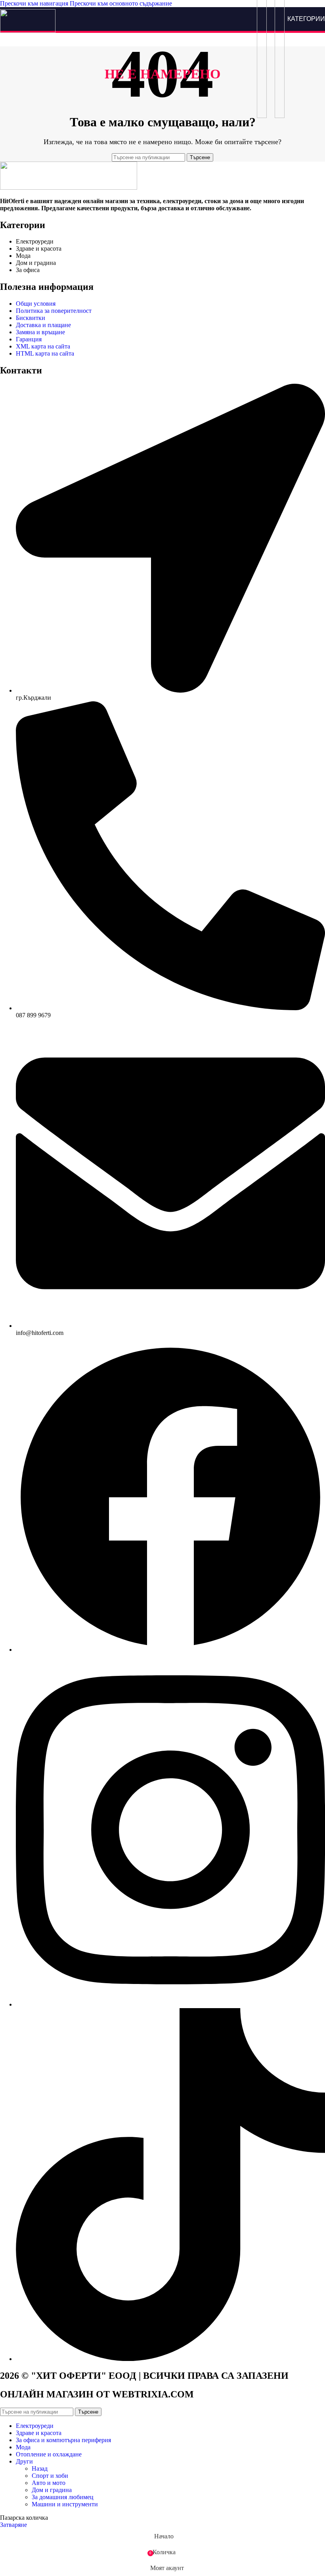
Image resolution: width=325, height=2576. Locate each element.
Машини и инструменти (65, 2504)
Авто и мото (49, 2483)
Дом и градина (52, 2490)
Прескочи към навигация (35, 3)
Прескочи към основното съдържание (121, 3)
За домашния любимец (63, 2497)
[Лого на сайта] (28, 31)
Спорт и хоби (50, 2476)
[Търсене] (262, 19)
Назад (40, 2468)
